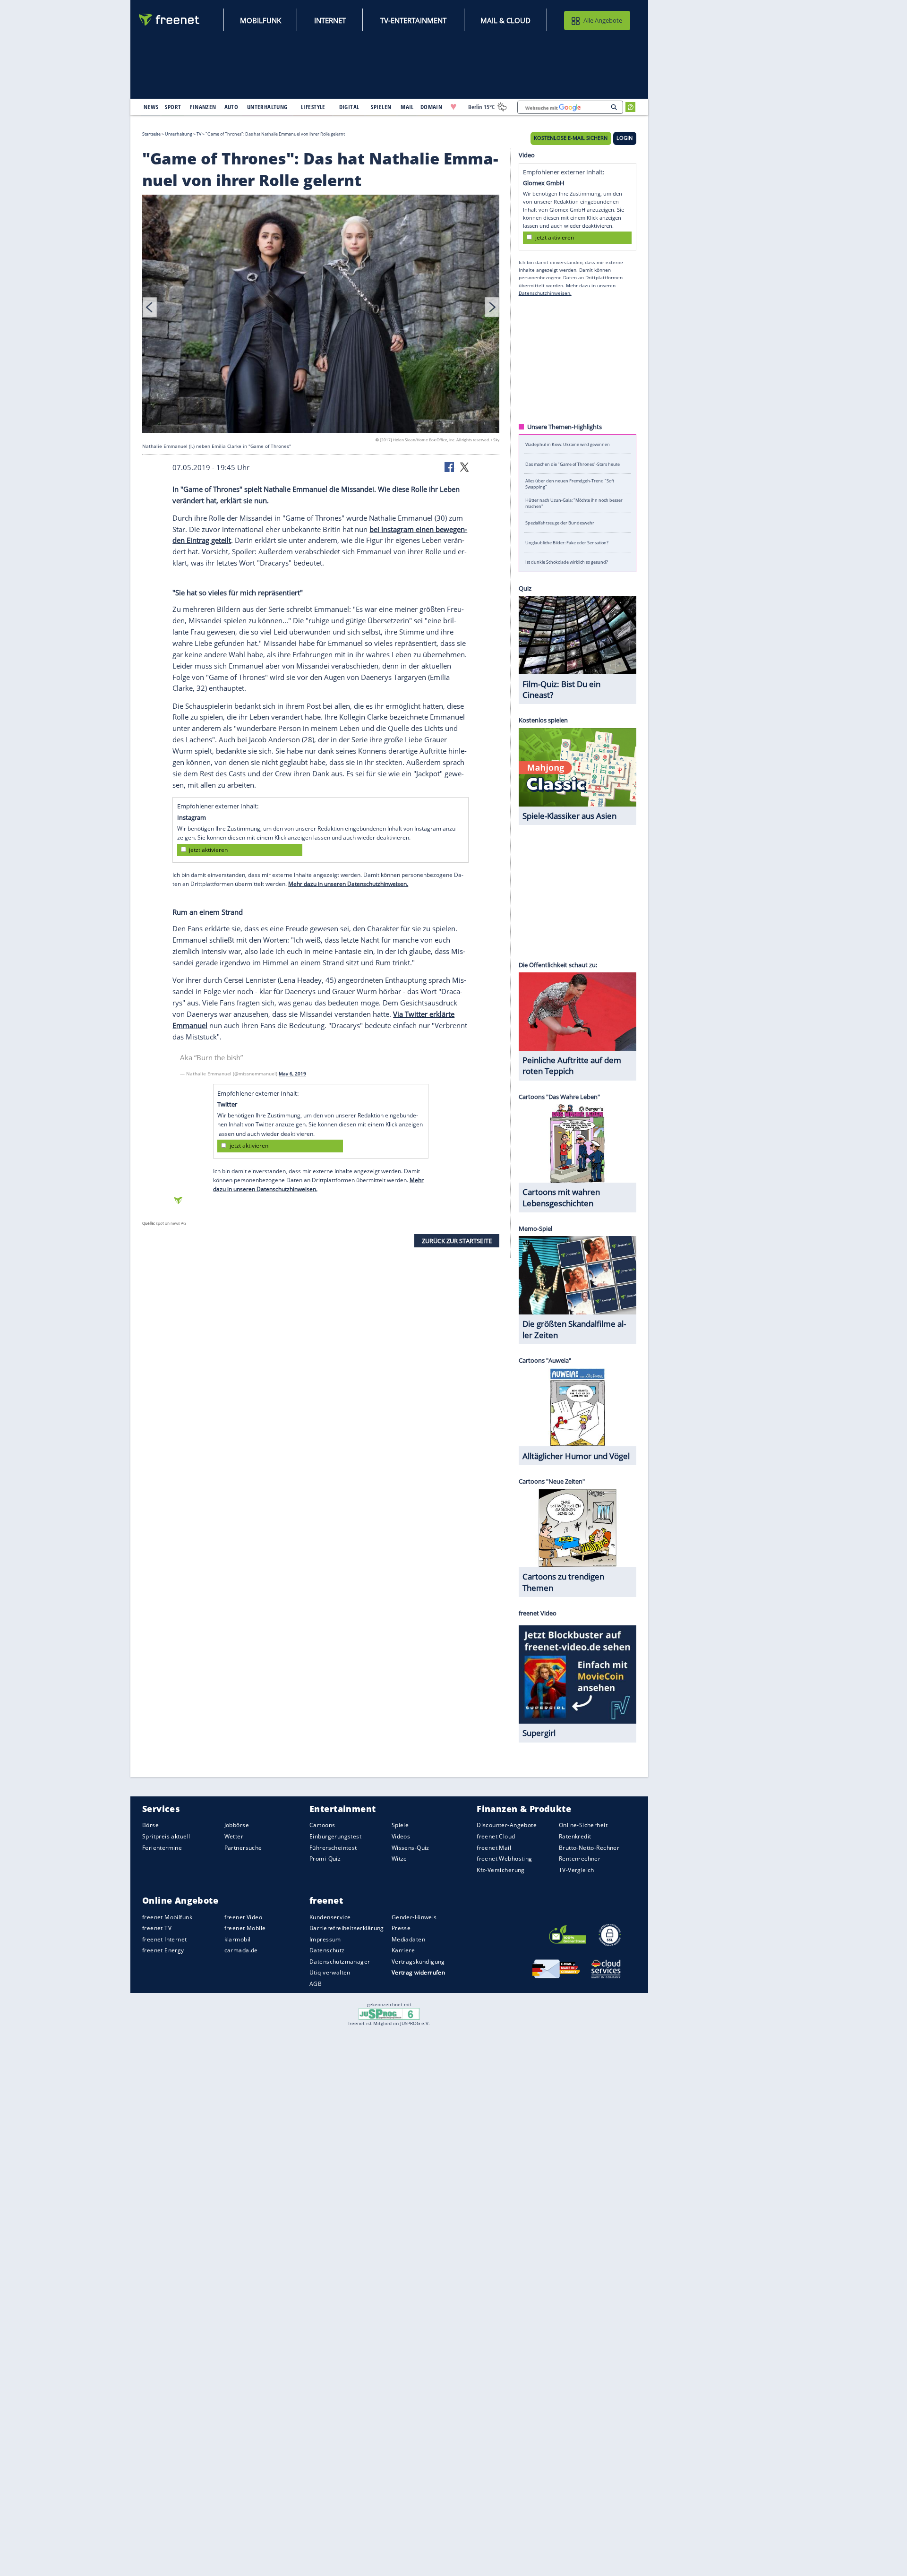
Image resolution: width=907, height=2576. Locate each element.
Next (492, 307)
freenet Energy (163, 1950)
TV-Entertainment (413, 20)
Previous (150, 307)
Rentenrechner (580, 1859)
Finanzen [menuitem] (203, 107)
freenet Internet (165, 1939)
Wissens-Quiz (411, 1848)
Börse (150, 1825)
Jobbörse (237, 1825)
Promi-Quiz (325, 1859)
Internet (330, 20)
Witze (399, 1859)
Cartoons (322, 1825)
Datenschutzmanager (340, 1962)
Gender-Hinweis (414, 1917)
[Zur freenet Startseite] (170, 20)
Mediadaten (408, 1939)
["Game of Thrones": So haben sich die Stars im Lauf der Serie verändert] (321, 315)
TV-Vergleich (577, 1870)
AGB (316, 1984)
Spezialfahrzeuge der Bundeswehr (560, 523)
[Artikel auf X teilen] (464, 466)
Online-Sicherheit (583, 1825)
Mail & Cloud (505, 20)
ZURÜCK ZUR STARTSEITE (457, 1240)
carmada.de (241, 1950)
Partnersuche (243, 1848)
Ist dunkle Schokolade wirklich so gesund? (567, 562)
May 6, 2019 (292, 1073)
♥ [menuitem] (453, 107)
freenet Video (243, 1917)
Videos (401, 1836)
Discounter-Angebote (507, 1825)
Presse (401, 1928)
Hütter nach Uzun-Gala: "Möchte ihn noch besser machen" (574, 503)
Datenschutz (327, 1950)
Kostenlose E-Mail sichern (571, 138)
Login (625, 138)
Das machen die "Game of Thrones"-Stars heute (573, 464)
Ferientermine (162, 1848)
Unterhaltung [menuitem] (267, 107)
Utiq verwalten (330, 1972)
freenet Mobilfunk (167, 1917)
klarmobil (238, 1939)
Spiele (400, 1825)
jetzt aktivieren (208, 850)
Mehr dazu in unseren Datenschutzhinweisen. (348, 884)
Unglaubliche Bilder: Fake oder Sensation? (567, 542)
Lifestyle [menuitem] (313, 107)
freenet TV (157, 1928)
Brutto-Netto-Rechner (589, 1848)
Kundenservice (330, 1917)
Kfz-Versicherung (501, 1870)
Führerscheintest (333, 1848)
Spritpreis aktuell (166, 1836)
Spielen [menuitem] (381, 107)
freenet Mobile (245, 1928)
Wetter (234, 1836)
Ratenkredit (575, 1836)
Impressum (325, 1939)
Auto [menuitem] (231, 107)
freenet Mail (494, 1848)
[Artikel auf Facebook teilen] (450, 466)
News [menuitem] (151, 107)
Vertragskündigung (418, 1962)
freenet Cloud (496, 1836)
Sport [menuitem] (173, 107)
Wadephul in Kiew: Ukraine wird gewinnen (568, 444)
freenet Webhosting (504, 1859)
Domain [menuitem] (432, 107)
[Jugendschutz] (389, 2013)
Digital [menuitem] (349, 107)
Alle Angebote (603, 20)
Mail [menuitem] (407, 107)
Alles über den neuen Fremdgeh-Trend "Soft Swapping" (570, 483)
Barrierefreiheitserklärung (347, 1928)
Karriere (403, 1950)
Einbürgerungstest (335, 1836)
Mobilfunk (261, 20)
